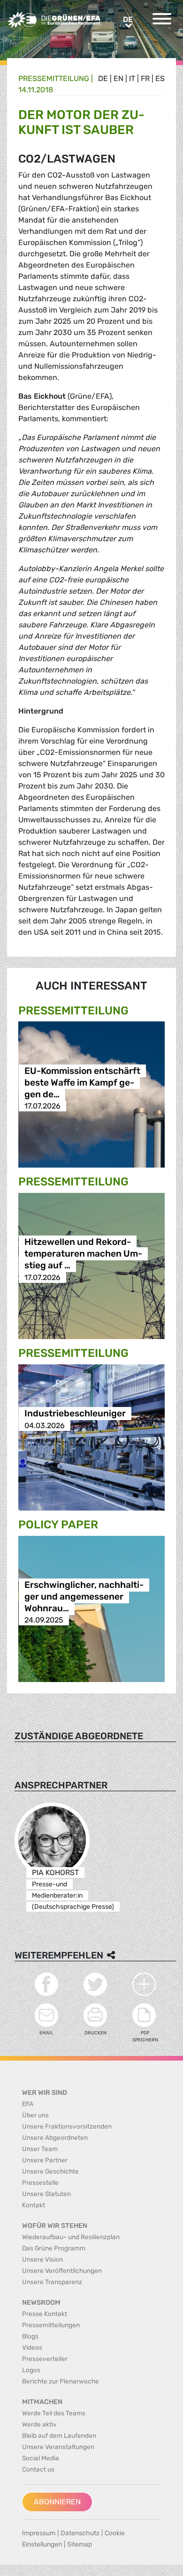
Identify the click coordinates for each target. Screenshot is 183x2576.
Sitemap (80, 2544)
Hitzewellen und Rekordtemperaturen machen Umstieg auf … (83, 1254)
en (118, 78)
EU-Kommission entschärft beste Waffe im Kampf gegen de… (82, 1083)
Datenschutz (80, 2533)
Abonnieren (57, 2502)
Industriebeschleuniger (75, 1414)
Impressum (39, 2533)
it (132, 78)
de (103, 78)
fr (145, 78)
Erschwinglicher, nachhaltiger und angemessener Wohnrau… (84, 1597)
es (160, 78)
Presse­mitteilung (54, 78)
